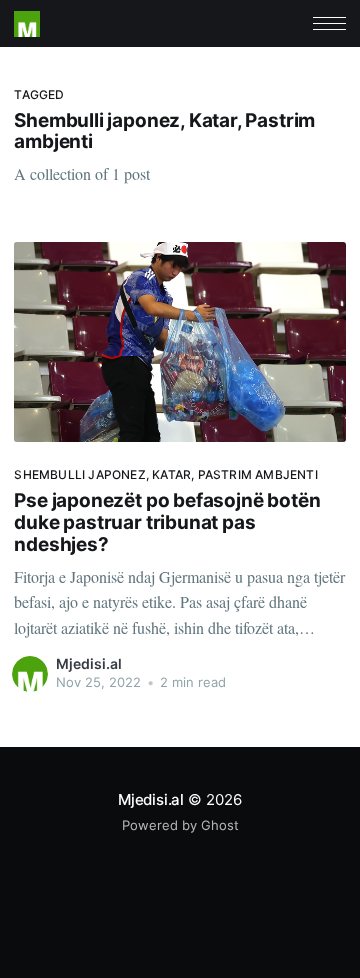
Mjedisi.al (89, 663)
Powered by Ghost (180, 825)
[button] (329, 23)
